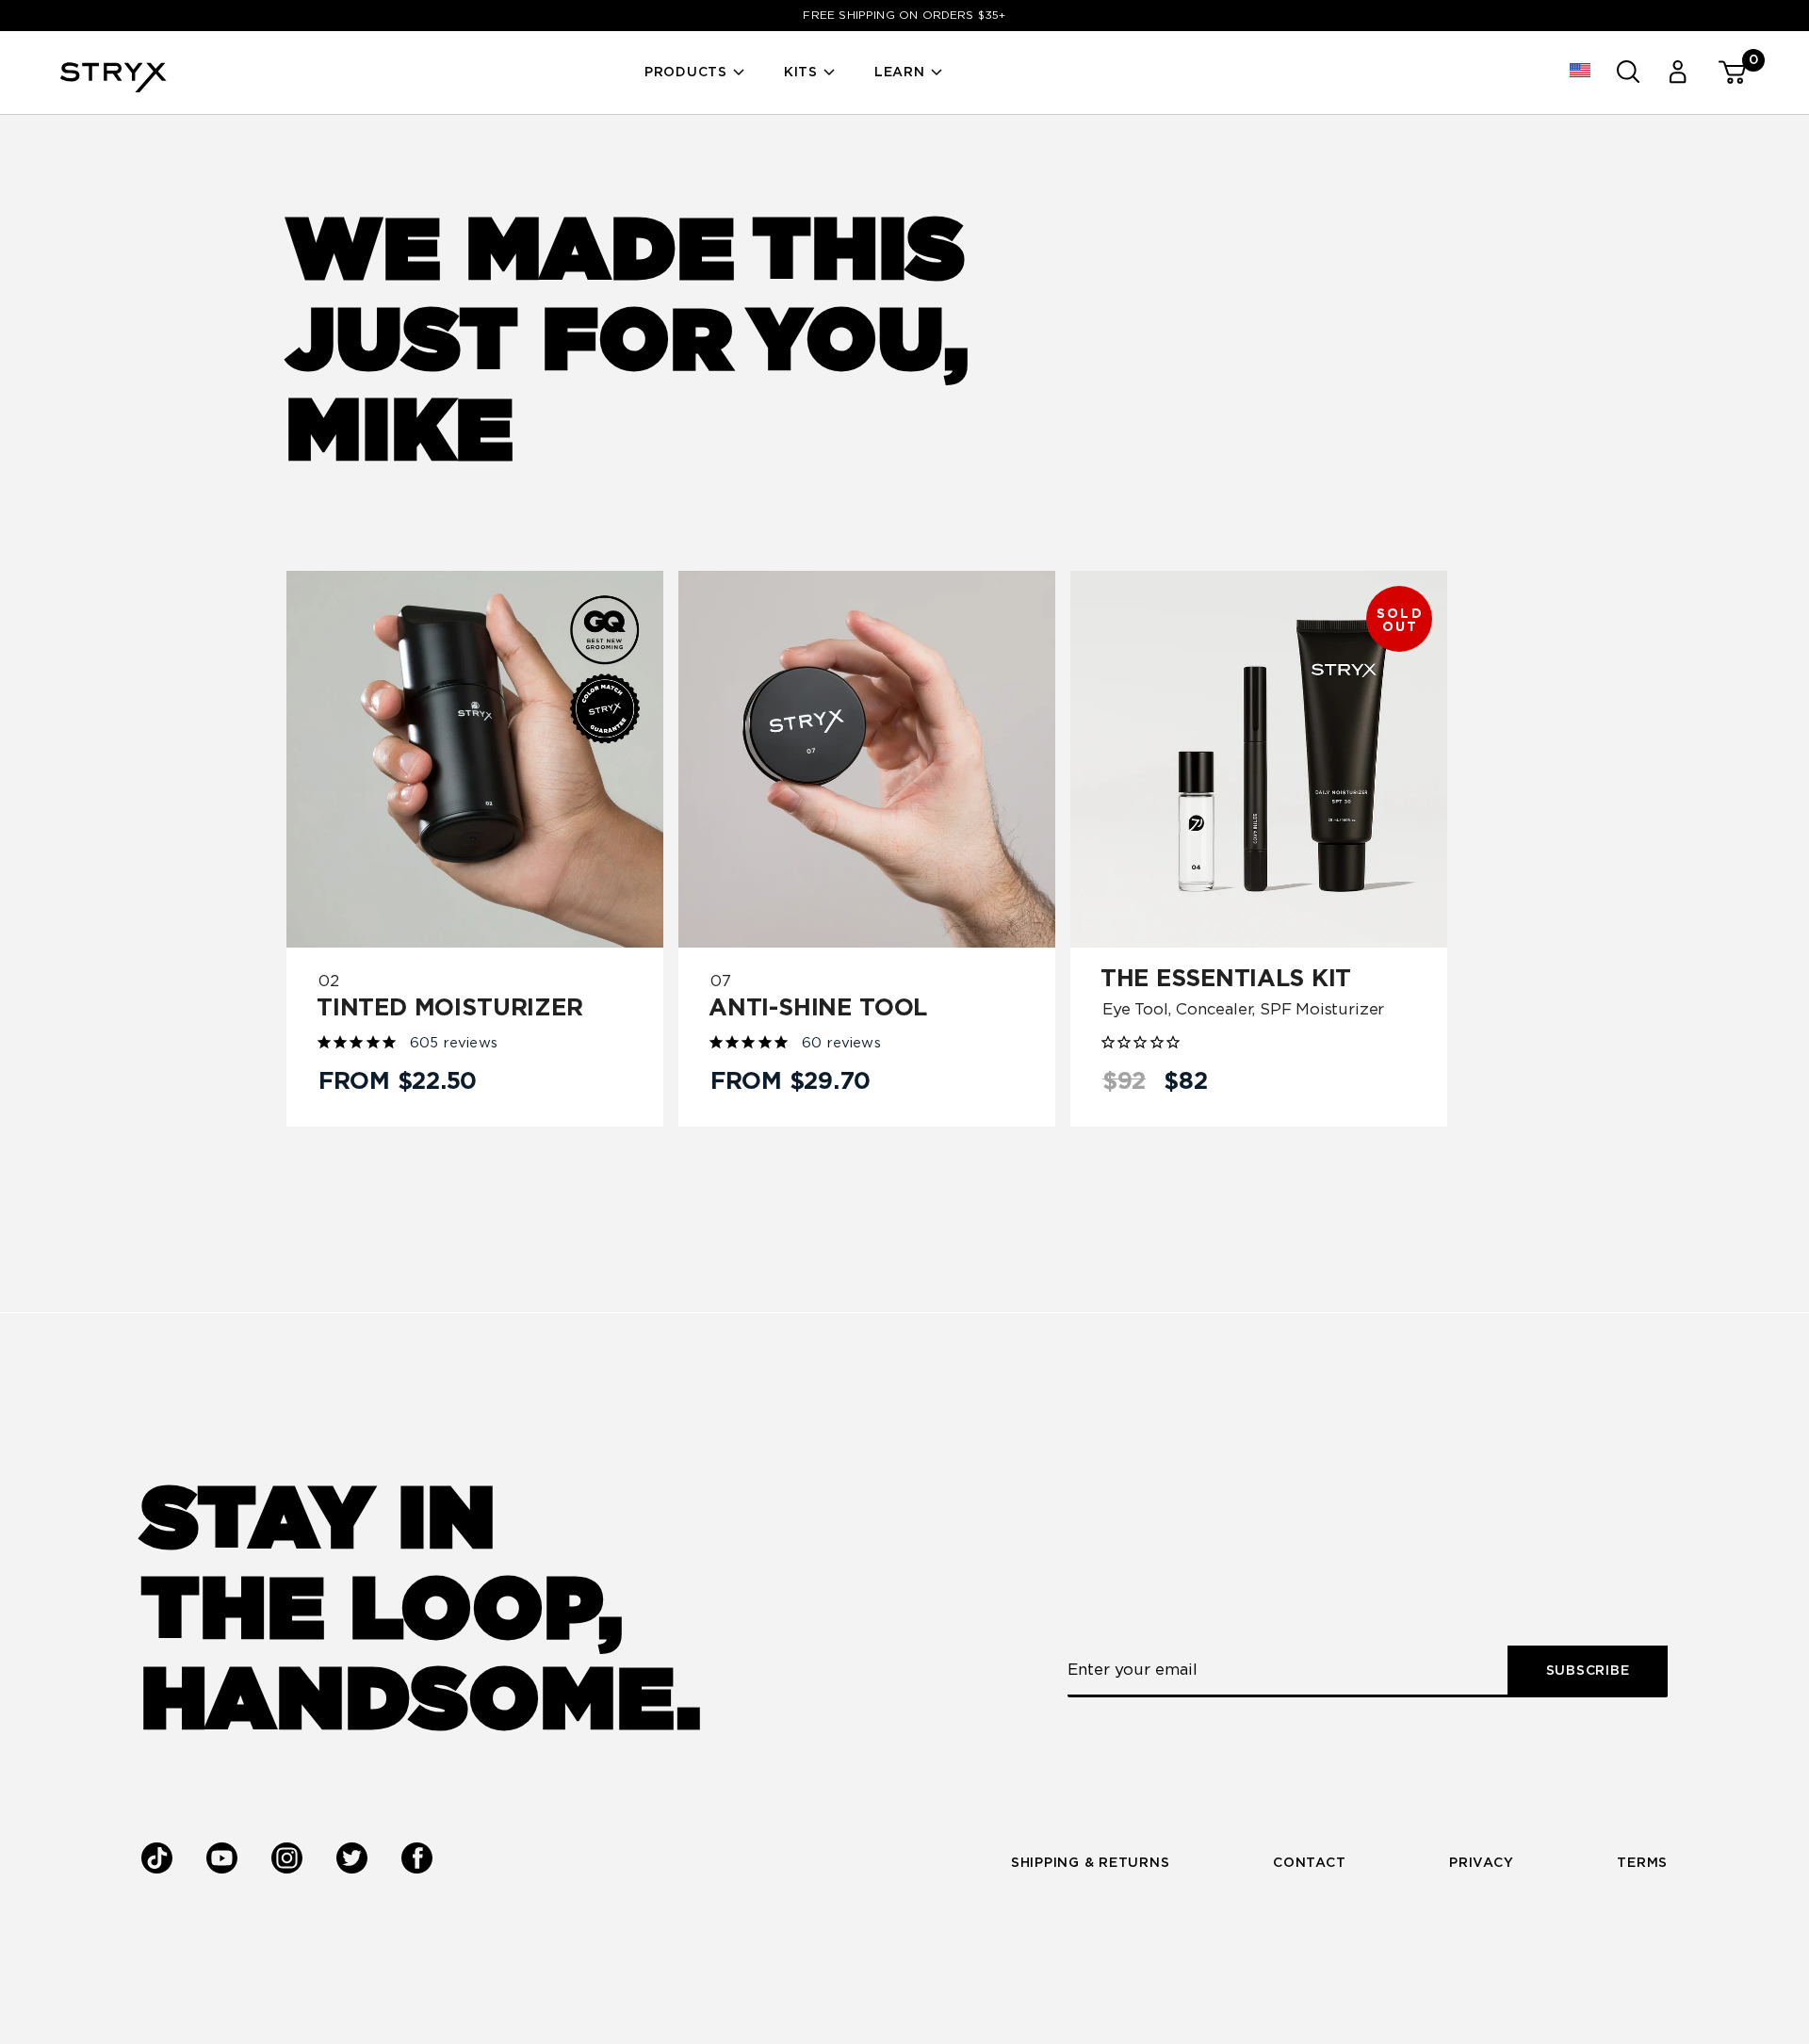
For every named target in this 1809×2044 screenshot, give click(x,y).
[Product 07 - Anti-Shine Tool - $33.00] (867, 759)
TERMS (1642, 1863)
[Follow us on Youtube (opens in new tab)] (222, 1859)
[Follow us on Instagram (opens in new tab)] (287, 1858)
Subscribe (1588, 1671)
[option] (904, 16)
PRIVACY (1481, 1863)
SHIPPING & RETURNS (1090, 1863)
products (686, 73)
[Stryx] (114, 87)
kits (801, 73)
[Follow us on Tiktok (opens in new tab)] (157, 1859)
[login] (1676, 72)
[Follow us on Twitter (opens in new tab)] (352, 1859)
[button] (1581, 72)
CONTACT (1309, 1863)
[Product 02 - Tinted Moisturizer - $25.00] (475, 759)
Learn (900, 73)
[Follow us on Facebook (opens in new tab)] (417, 1858)
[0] (1724, 72)
